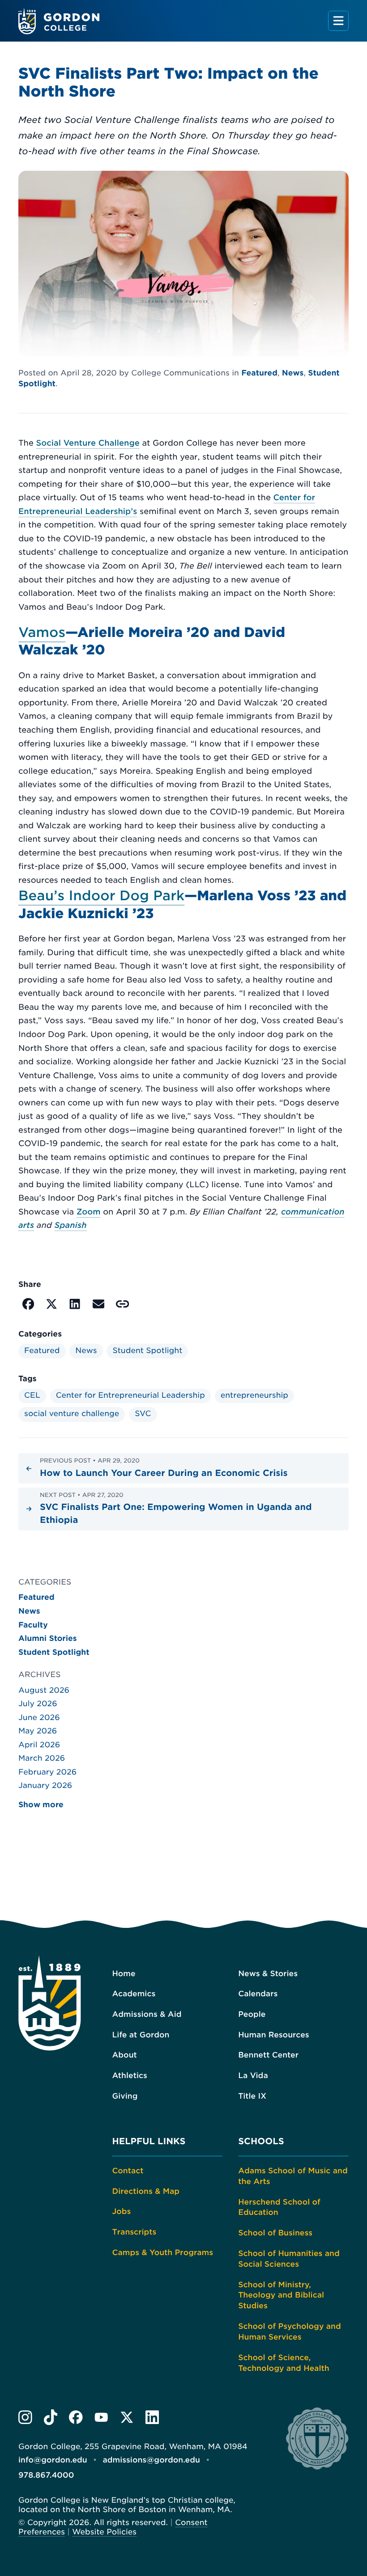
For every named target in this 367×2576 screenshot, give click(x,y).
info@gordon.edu (53, 2460)
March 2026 (42, 1758)
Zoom (89, 1212)
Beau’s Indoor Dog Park (101, 896)
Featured (259, 373)
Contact (128, 2171)
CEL (32, 1396)
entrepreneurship (254, 1396)
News (293, 373)
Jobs (121, 2212)
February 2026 (47, 1772)
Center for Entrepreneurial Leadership (130, 1396)
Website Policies (104, 2532)
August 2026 (44, 1691)
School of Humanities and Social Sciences (289, 2259)
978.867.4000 (46, 2475)
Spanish (71, 1225)
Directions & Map (146, 2192)
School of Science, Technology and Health (284, 2363)
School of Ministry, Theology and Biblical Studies (281, 2296)
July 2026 (38, 1704)
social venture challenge (72, 1414)
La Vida (253, 2076)
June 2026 (39, 1718)
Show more (41, 1804)
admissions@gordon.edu (151, 2460)
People (252, 2015)
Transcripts (134, 2232)
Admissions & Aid (147, 2015)
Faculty (33, 1625)
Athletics (129, 2076)
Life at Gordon (141, 2035)
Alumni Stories (48, 1639)
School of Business (275, 2233)
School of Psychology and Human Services (290, 2332)
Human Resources (273, 2035)
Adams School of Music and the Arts (293, 2176)
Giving (125, 2096)
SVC (143, 1414)
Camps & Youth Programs (162, 2253)
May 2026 (38, 1731)
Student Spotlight (147, 1351)
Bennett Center (268, 2055)
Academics (134, 1994)
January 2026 (45, 1786)
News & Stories (268, 1974)
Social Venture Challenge (87, 443)
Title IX (252, 2096)
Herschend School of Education (279, 2208)
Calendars (258, 1994)
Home (124, 1974)
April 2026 (39, 1745)
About (124, 2055)
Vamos (42, 633)
